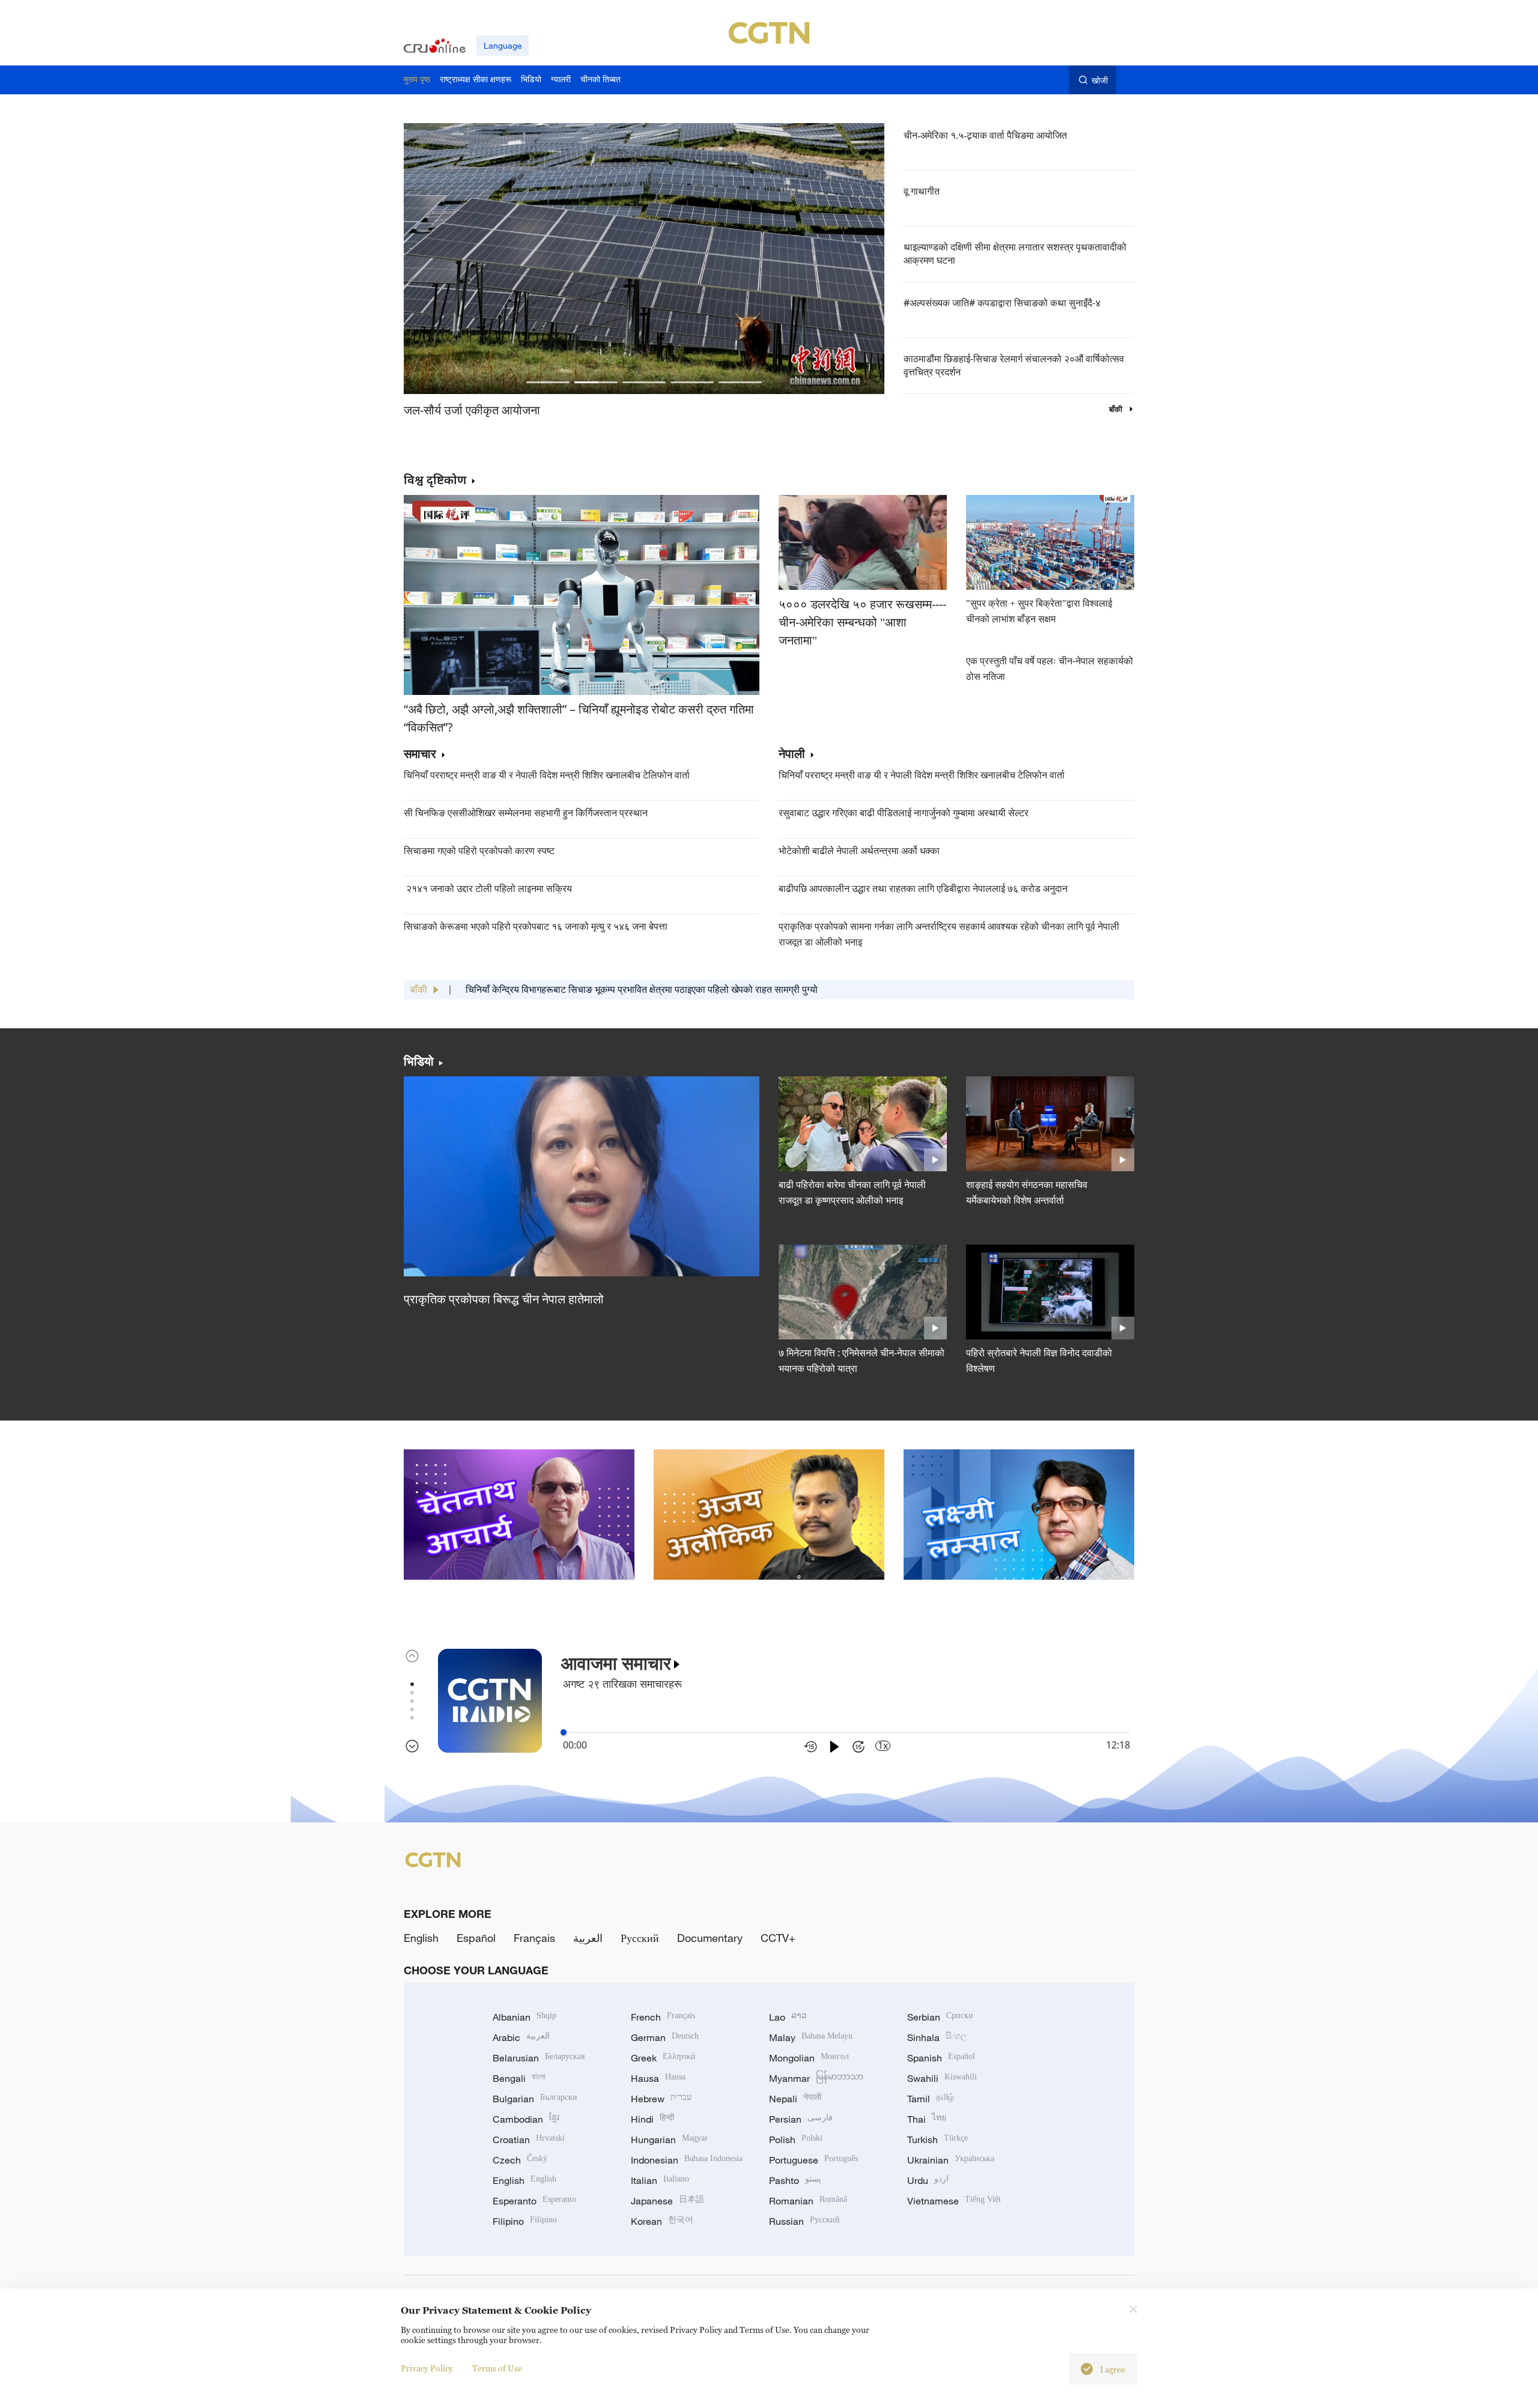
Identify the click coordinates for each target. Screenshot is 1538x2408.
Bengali (519, 2078)
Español (476, 1938)
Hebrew (661, 2099)
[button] (548, 382)
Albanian (524, 2017)
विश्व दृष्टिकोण (435, 480)
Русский (640, 1938)
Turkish (938, 2140)
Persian (801, 2119)
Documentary (710, 1938)
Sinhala (937, 2037)
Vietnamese (954, 2201)
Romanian (808, 2201)
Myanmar (816, 2078)
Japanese (667, 2201)
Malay (811, 2037)
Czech (520, 2160)
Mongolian (809, 2058)
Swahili (942, 2078)
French (663, 2017)
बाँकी (1117, 409)
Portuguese (813, 2160)
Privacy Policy (427, 2368)
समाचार (420, 754)
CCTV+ (778, 1938)
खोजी (1100, 80)
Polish (796, 2140)
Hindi (652, 2119)
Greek (663, 2058)
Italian (660, 2180)
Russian (804, 2221)
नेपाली (792, 754)
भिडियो (419, 1061)
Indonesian (687, 2160)
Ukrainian (951, 2160)
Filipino (525, 2221)
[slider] (564, 1732)
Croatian (529, 2140)
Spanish (941, 2058)
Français (534, 1938)
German (665, 2037)
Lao (788, 2017)
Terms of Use (497, 2368)
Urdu (928, 2180)
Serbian (940, 2017)
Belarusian (539, 2058)
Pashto (795, 2180)
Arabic (521, 2037)
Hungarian (669, 2140)
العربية (588, 1938)
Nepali (795, 2099)
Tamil (931, 2099)
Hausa (658, 2078)
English (421, 1938)
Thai (927, 2119)
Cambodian (526, 2119)
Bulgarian (535, 2099)
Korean (662, 2221)
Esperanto (534, 2201)
